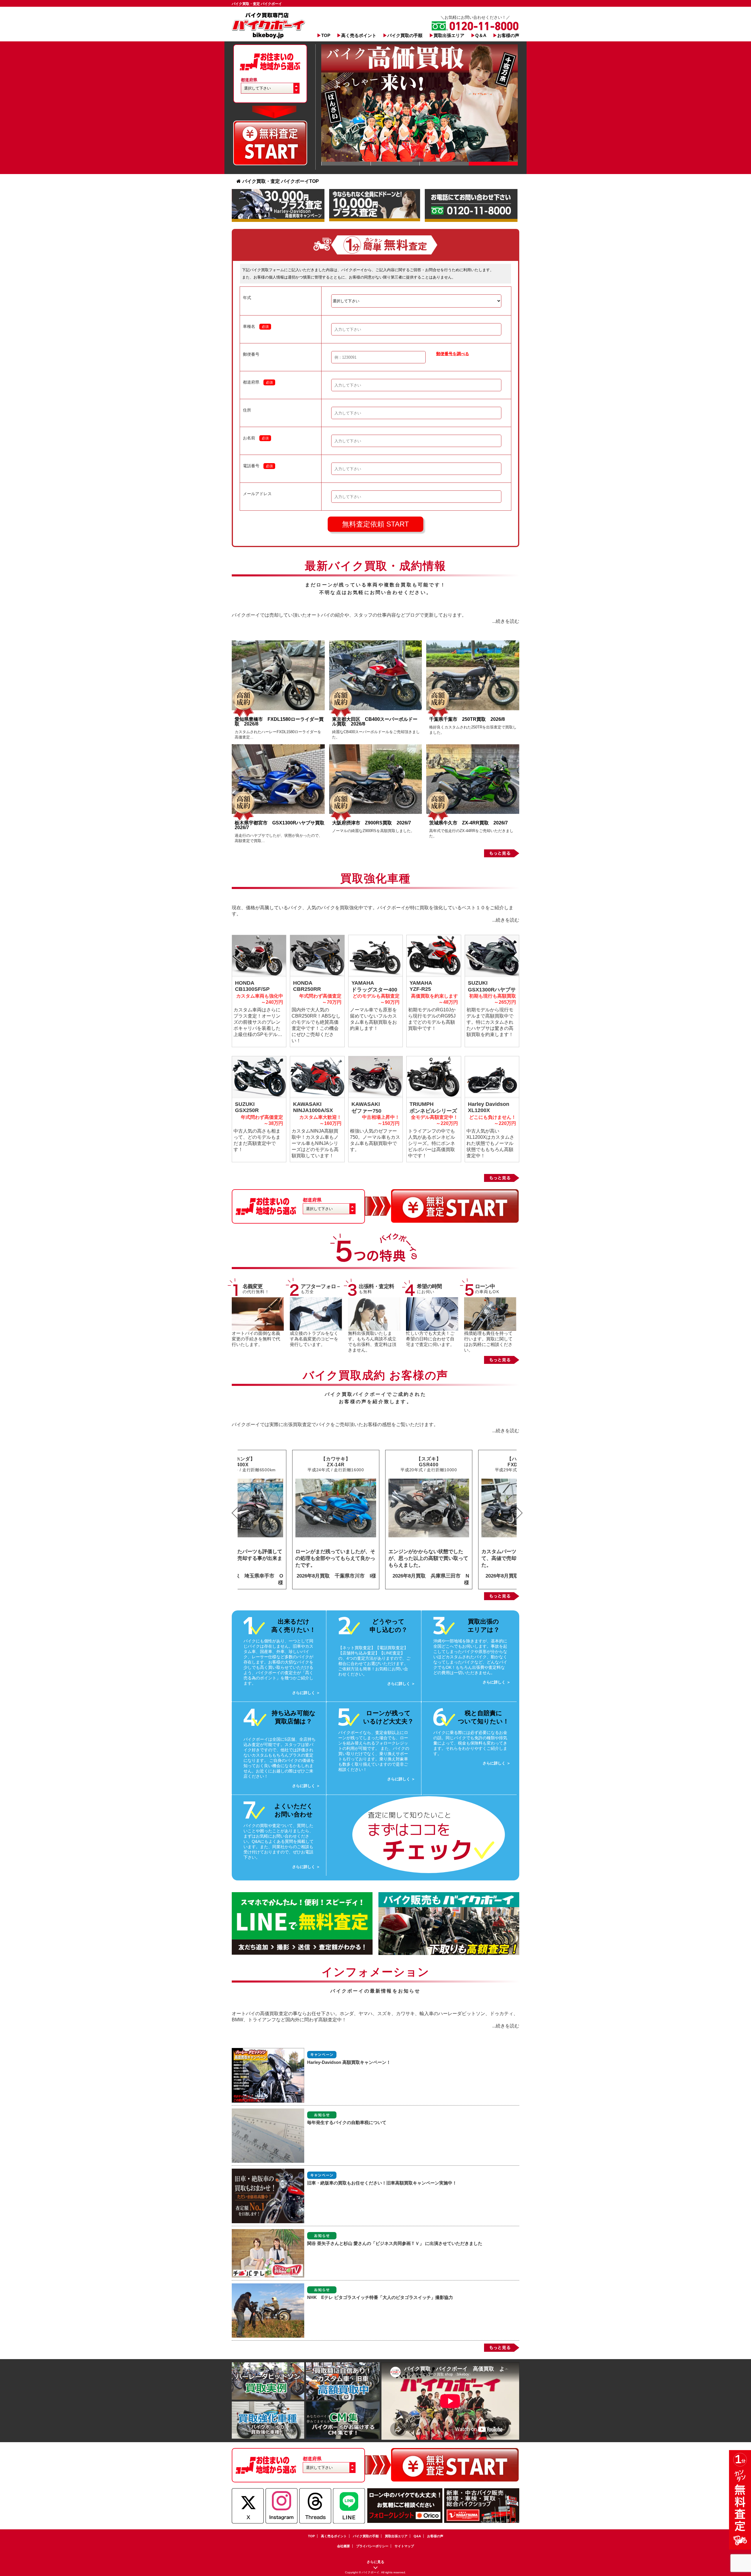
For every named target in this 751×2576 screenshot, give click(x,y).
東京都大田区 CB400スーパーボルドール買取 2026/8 (375, 722)
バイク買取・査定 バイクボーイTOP (281, 181)
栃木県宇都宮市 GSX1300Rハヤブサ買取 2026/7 (282, 825)
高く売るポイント (359, 35)
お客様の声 (508, 35)
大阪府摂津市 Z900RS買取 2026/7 (372, 823)
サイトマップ (404, 2546)
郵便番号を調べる (453, 354)
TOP (326, 35)
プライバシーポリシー (372, 2546)
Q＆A (481, 35)
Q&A (417, 2536)
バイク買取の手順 (405, 35)
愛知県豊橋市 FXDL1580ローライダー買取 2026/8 (279, 722)
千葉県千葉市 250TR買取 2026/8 (467, 719)
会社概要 (344, 2546)
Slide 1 (346, 164)
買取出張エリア (449, 35)
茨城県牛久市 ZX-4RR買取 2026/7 (468, 823)
